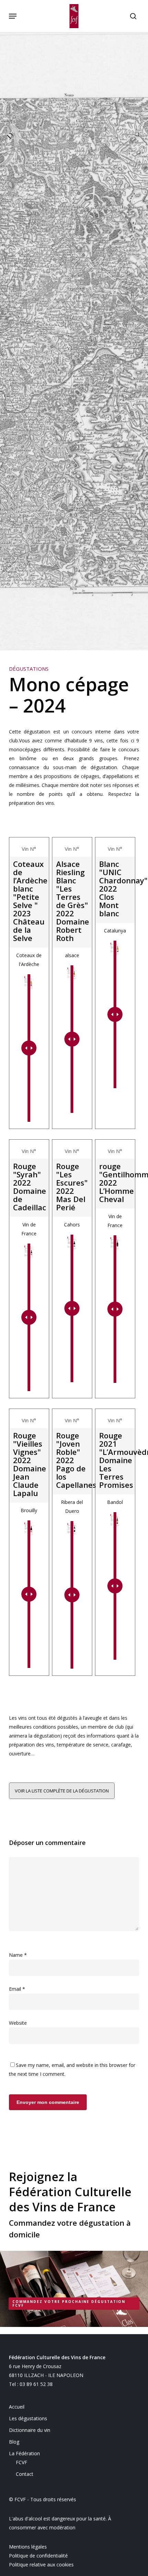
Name (18, 1955)
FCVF (22, 2462)
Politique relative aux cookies (41, 2565)
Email (17, 1989)
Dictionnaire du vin (30, 2430)
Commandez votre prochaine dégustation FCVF (69, 2303)
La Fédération (24, 2453)
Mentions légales (28, 2547)
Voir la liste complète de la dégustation (62, 1791)
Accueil (17, 2407)
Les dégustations (28, 2418)
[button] (13, 16)
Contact (25, 2474)
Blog (14, 2442)
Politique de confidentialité (38, 2556)
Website (18, 2023)
